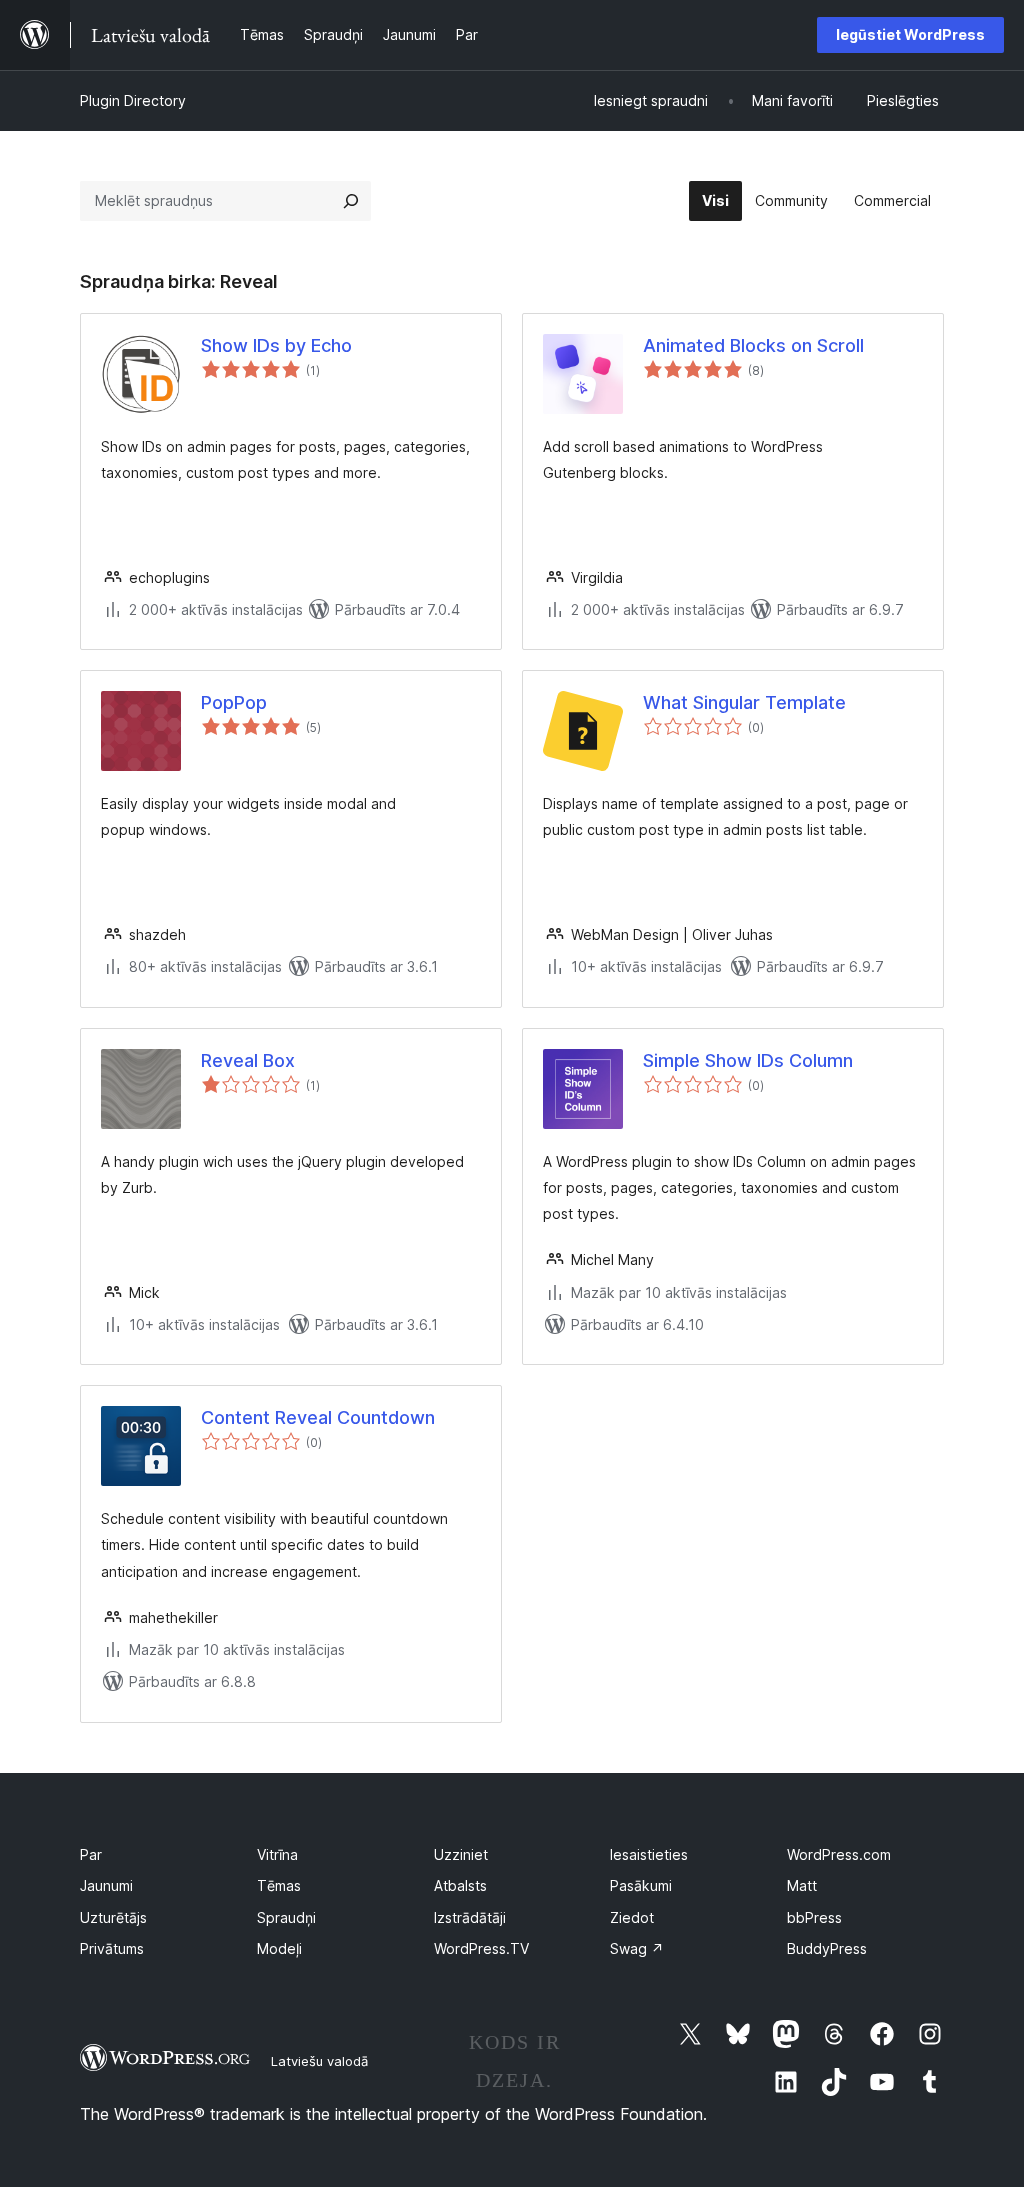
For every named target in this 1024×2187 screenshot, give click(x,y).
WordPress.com (839, 1854)
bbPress (814, 1917)
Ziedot (632, 1917)
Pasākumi (641, 1885)
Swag (637, 1948)
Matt (802, 1885)
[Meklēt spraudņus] (351, 201)
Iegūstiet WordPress (910, 34)
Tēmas (279, 1885)
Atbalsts (460, 1885)
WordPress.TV (481, 1948)
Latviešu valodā (319, 2061)
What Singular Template (744, 702)
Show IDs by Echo (276, 345)
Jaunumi (106, 1885)
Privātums (112, 1948)
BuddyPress (827, 1948)
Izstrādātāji (470, 1917)
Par (91, 1854)
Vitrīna (277, 1854)
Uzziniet (461, 1854)
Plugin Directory (133, 100)
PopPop (234, 702)
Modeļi (279, 1948)
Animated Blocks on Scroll (753, 345)
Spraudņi (286, 1917)
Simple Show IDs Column (748, 1060)
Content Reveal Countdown (318, 1417)
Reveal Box (248, 1060)
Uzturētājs (113, 1917)
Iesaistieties (649, 1854)
